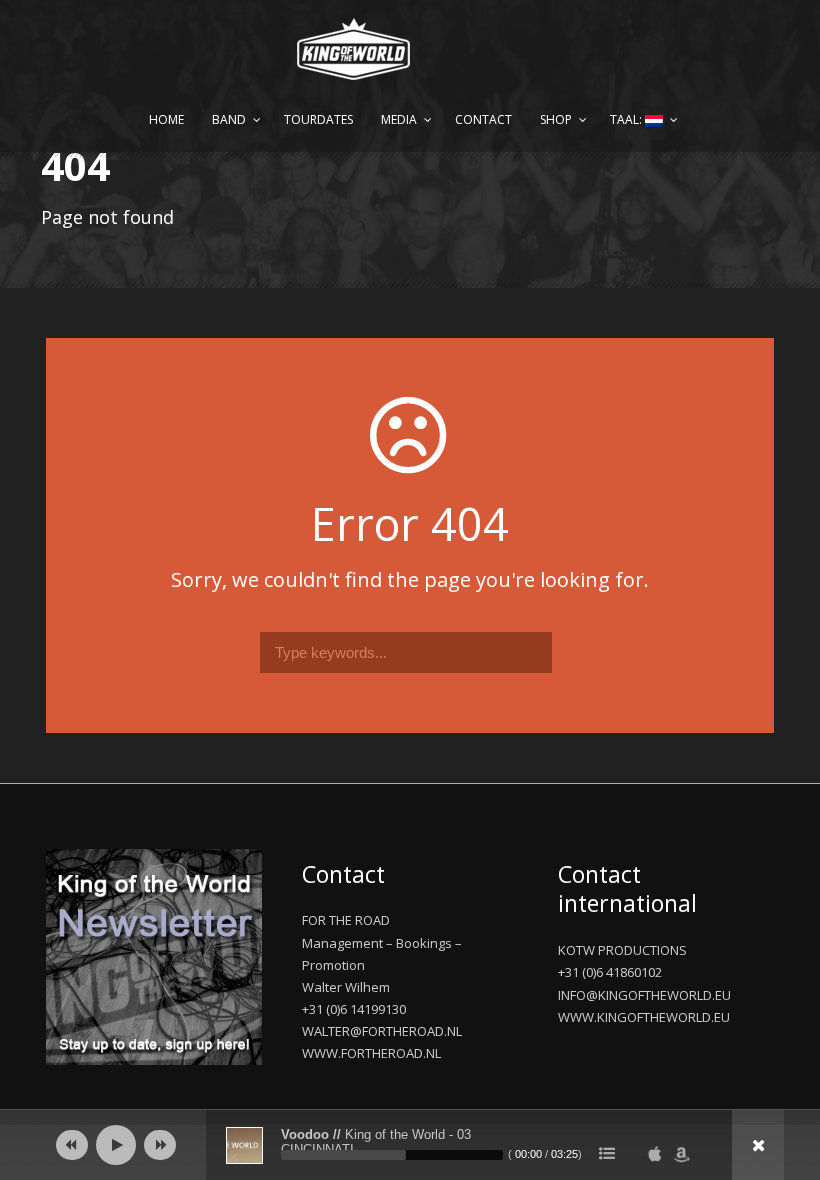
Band (229, 119)
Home (166, 119)
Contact (483, 119)
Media (399, 119)
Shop (556, 119)
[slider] (392, 1155)
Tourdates (318, 119)
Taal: (627, 119)
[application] (410, 1145)
